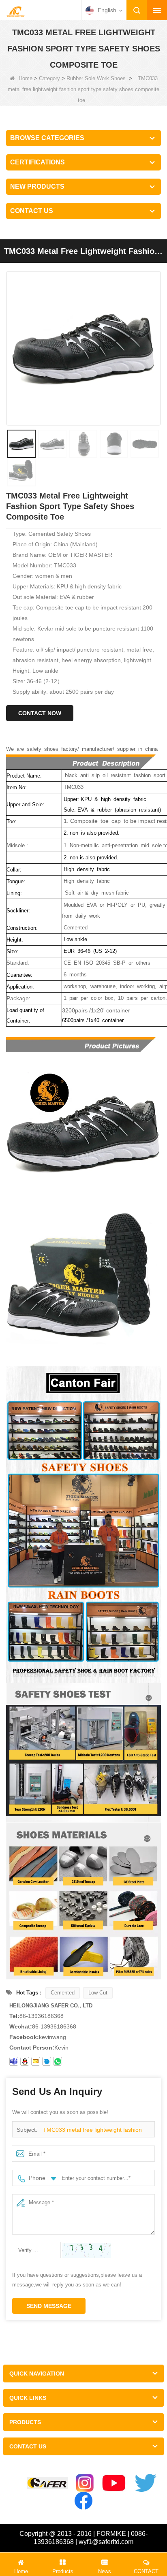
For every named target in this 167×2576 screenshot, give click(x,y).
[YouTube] (114, 2483)
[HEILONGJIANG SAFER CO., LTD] (15, 11)
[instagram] (85, 2483)
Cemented (63, 1993)
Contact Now (40, 713)
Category (49, 78)
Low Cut (98, 1993)
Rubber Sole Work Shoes (96, 78)
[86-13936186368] (58, 2061)
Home (26, 78)
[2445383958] (25, 2061)
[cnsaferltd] (47, 2061)
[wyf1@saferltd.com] (36, 2061)
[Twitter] (146, 2483)
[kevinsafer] (14, 2061)
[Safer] (47, 2483)
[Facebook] (83, 2501)
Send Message (49, 2306)
